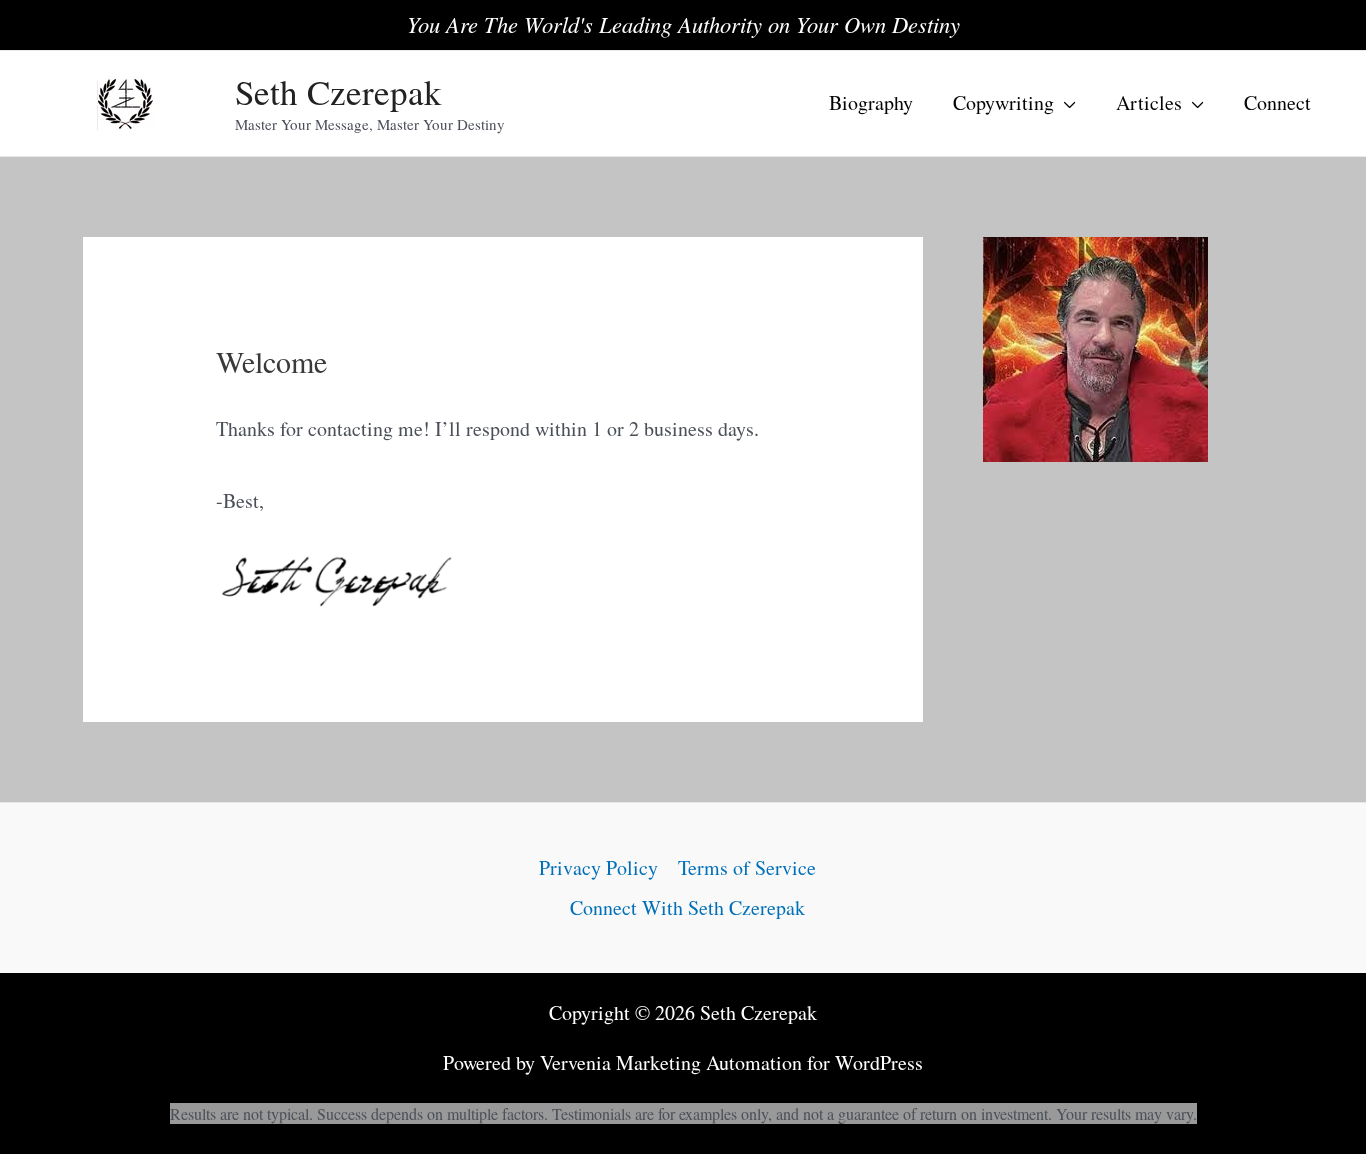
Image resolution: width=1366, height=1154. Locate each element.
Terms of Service (747, 867)
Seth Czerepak (338, 91)
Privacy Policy (598, 867)
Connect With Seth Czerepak (687, 907)
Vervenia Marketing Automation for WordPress (731, 1062)
